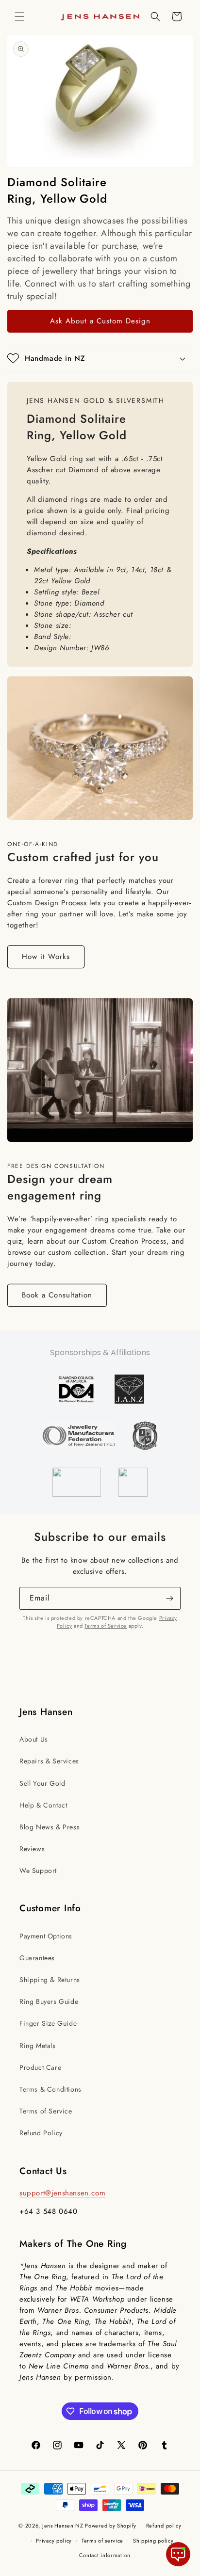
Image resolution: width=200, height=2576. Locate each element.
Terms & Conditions (50, 2089)
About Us (34, 1739)
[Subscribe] (169, 1598)
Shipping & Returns (50, 1980)
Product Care (40, 2067)
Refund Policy (41, 2133)
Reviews (32, 1849)
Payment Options (46, 1936)
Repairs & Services (49, 1761)
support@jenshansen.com (62, 2193)
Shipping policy (153, 2541)
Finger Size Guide (48, 2023)
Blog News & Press (50, 1827)
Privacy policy (54, 2541)
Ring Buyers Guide (49, 2001)
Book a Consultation (57, 1295)
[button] (19, 16)
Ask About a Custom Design (100, 321)
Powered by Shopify (111, 2526)
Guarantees (37, 1958)
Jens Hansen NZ (63, 2526)
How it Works (46, 957)
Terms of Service (106, 1626)
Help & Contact (43, 1805)
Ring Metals (38, 2046)
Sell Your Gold (42, 1783)
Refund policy (164, 2526)
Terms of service (102, 2541)
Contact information (105, 2555)
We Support (38, 1871)
